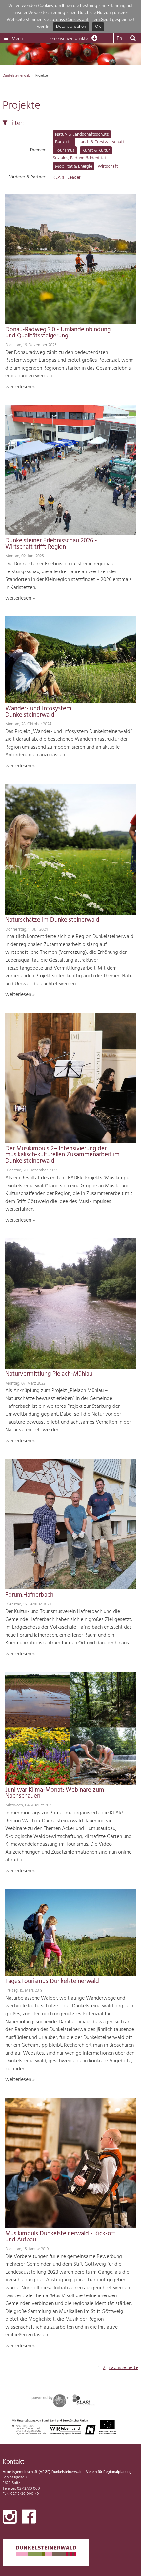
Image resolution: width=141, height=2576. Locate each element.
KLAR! (58, 178)
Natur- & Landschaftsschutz (82, 134)
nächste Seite (123, 2368)
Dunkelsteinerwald (17, 76)
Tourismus (65, 150)
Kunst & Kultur (96, 150)
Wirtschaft (108, 166)
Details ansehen (71, 27)
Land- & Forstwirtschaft (101, 142)
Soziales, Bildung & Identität (80, 158)
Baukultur (64, 142)
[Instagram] (10, 2518)
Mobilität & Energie (74, 166)
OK (98, 27)
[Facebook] (29, 2518)
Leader (74, 178)
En (119, 39)
